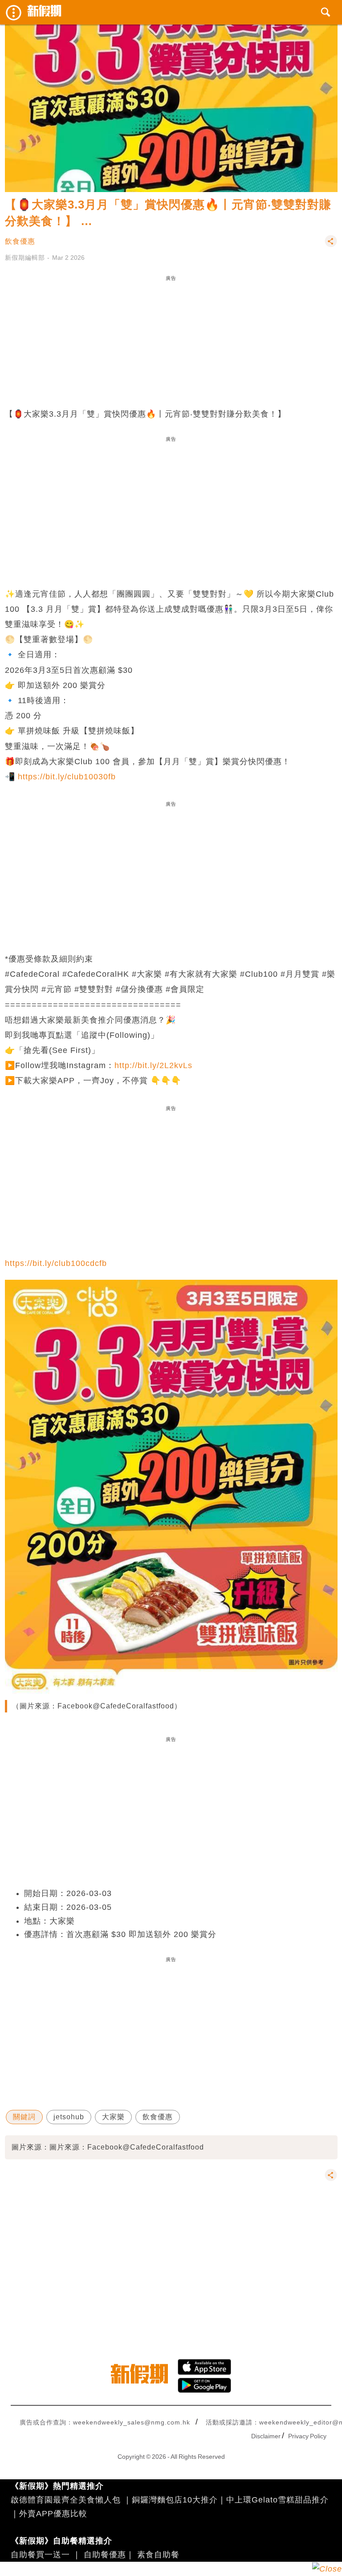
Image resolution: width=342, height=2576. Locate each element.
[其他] (331, 245)
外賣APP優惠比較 (53, 2514)
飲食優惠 (20, 241)
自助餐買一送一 (40, 2555)
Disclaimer (266, 2436)
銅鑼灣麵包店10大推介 (175, 2500)
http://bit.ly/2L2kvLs (153, 1065)
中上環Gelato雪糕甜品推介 (277, 2500)
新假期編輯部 (25, 258)
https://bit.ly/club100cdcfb (56, 1263)
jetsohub (69, 2117)
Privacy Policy (307, 2436)
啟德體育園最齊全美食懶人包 (66, 2500)
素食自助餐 (158, 2555)
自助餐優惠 (105, 2555)
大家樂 (113, 2117)
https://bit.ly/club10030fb (67, 777)
